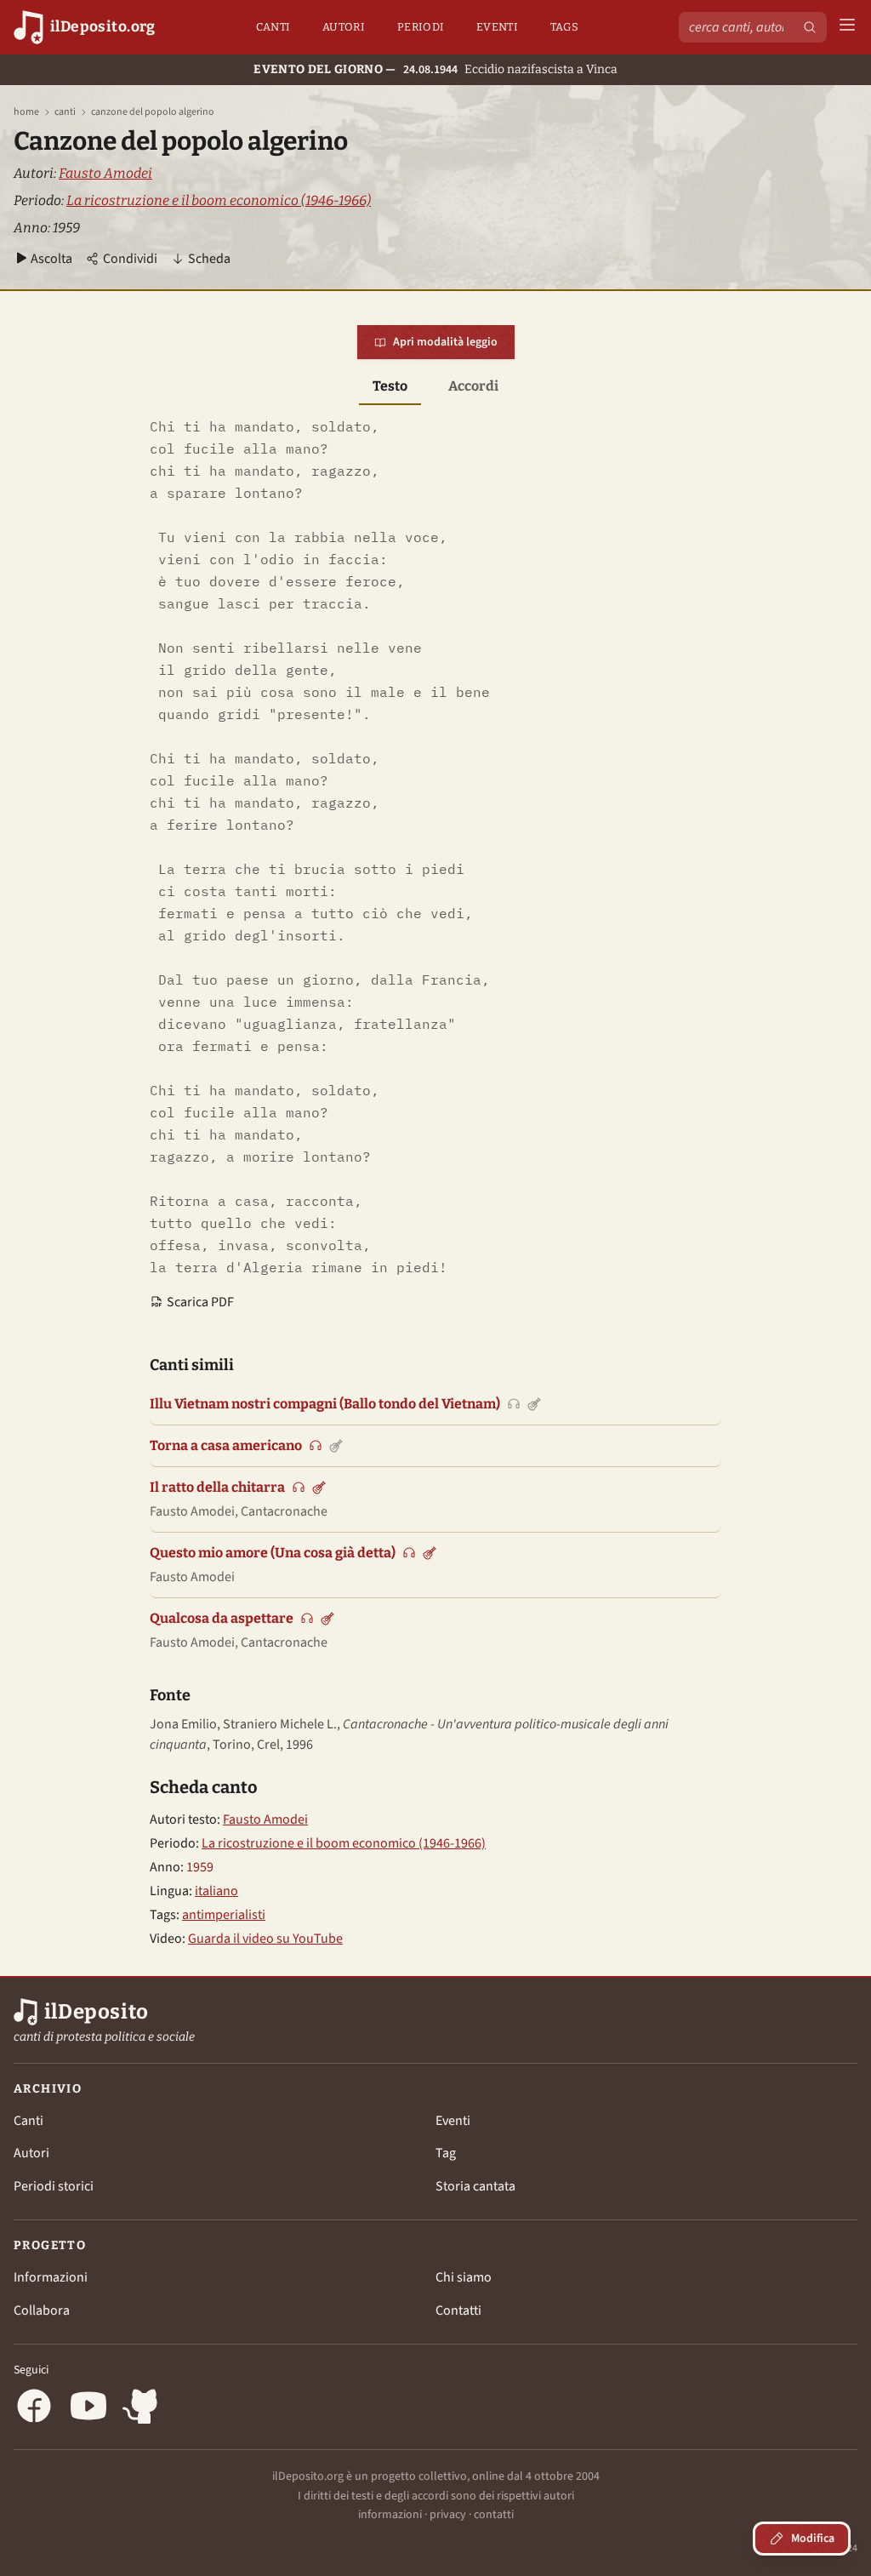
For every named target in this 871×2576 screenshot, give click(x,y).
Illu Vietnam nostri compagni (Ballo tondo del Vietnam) (325, 1404)
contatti (494, 2515)
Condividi (130, 259)
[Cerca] (810, 27)
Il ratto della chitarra (217, 1487)
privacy (448, 2515)
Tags (564, 27)
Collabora (42, 2310)
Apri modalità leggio (445, 342)
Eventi (497, 27)
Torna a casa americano (226, 1445)
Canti (273, 27)
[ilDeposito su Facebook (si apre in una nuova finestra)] (34, 2409)
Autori (344, 27)
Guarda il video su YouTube (265, 1939)
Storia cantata (475, 2186)
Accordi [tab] (473, 386)
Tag (446, 2153)
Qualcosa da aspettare (222, 1618)
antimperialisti (224, 1915)
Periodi (421, 27)
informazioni (390, 2515)
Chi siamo (464, 2277)
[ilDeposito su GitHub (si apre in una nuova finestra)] (143, 2409)
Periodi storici (54, 2186)
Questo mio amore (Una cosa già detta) (273, 1553)
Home (26, 112)
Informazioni (51, 2277)
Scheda (209, 259)
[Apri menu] (847, 28)
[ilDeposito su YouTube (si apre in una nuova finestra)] (88, 2409)
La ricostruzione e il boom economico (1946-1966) (219, 200)
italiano (216, 1891)
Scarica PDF (200, 1302)
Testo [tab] (390, 386)
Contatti (458, 2310)
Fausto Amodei (105, 173)
